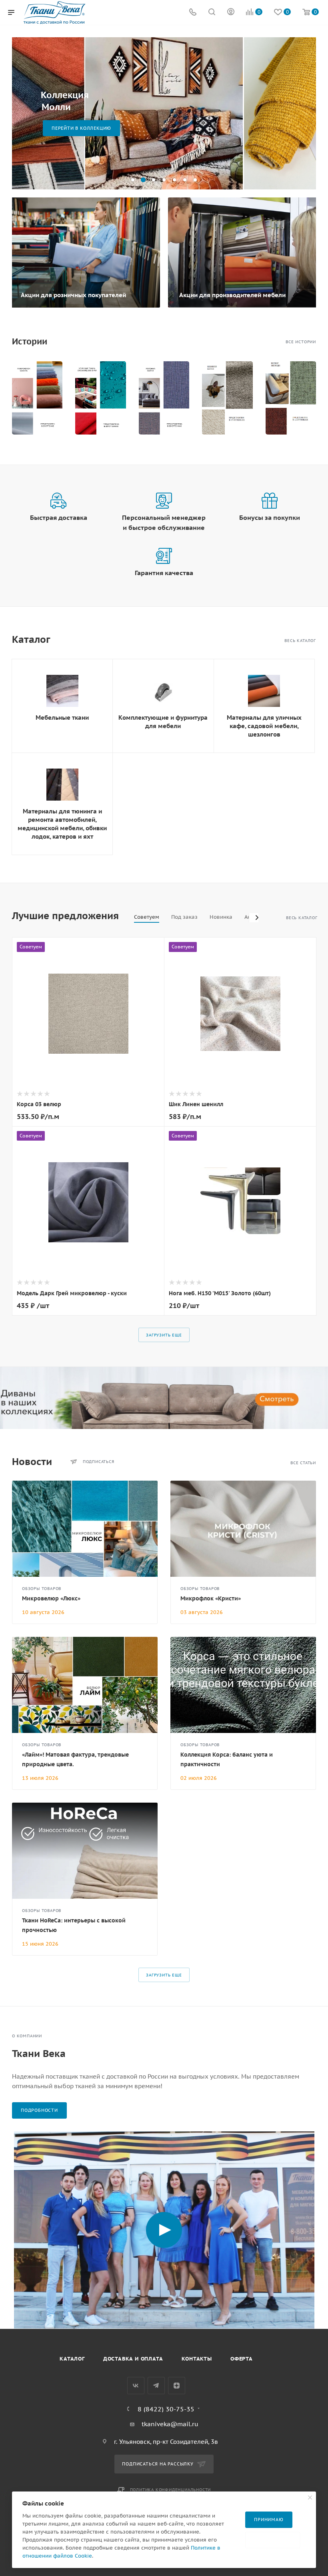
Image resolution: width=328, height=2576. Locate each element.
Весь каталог (300, 641)
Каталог (72, 2359)
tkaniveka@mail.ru (170, 2424)
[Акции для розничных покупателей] (85, 253)
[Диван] (164, 1398)
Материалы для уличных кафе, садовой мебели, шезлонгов (264, 726)
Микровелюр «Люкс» (51, 1598)
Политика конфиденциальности (171, 2490)
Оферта (242, 2359)
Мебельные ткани (62, 717)
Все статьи (303, 1463)
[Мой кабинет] (231, 13)
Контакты (197, 2359)
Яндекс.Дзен (177, 2386)
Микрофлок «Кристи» (211, 1598)
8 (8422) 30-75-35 (166, 2409)
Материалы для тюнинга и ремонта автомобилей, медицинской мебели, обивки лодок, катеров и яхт (62, 824)
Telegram (156, 2386)
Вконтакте (136, 2386)
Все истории (301, 342)
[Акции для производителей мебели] (243, 253)
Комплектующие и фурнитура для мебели (163, 722)
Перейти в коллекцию (81, 128)
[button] (133, 180)
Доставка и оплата (133, 2359)
